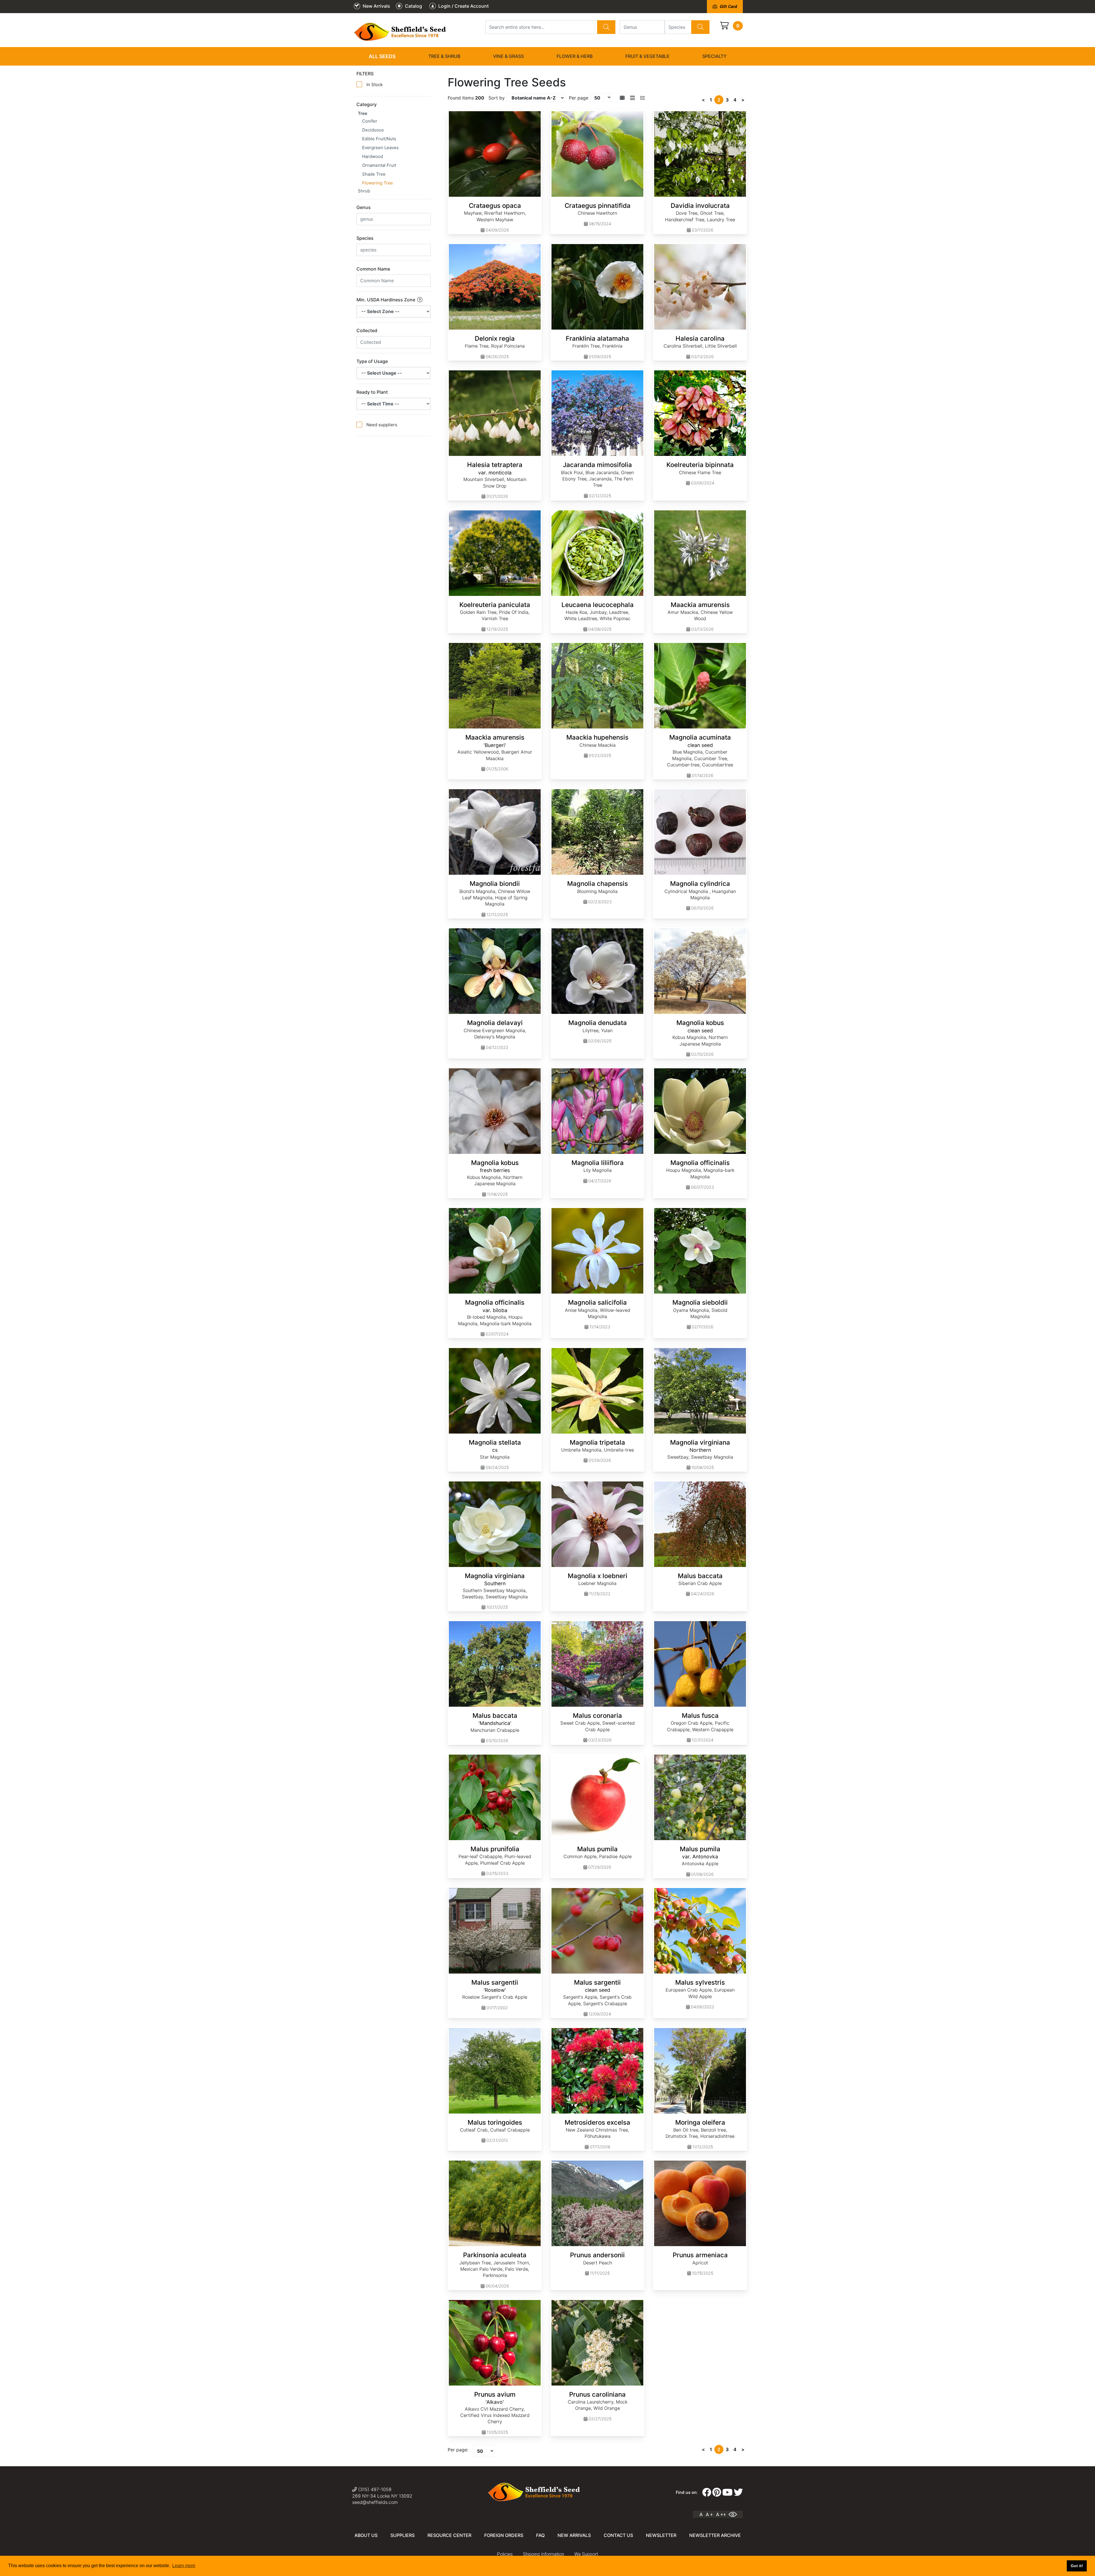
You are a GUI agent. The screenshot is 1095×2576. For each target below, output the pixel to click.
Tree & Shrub (444, 56)
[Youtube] (727, 2492)
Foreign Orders (504, 2535)
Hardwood (373, 156)
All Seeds (382, 56)
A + (709, 2514)
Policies (505, 2554)
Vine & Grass (508, 56)
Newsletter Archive (715, 2535)
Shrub (364, 191)
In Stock (375, 85)
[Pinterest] (717, 2492)
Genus (364, 207)
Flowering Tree (378, 183)
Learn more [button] (184, 2566)
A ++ (721, 2514)
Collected (367, 330)
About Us (366, 2535)
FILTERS (365, 74)
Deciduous (373, 130)
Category (367, 104)
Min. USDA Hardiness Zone (386, 300)
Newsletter (661, 2535)
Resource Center (449, 2535)
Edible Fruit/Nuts (379, 139)
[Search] (606, 27)
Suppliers (402, 2535)
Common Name (373, 269)
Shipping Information (544, 2554)
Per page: (458, 2450)
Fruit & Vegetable (647, 56)
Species (365, 238)
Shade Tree (374, 174)
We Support (586, 2554)
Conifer (370, 121)
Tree (363, 113)
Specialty (714, 56)
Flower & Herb (575, 56)
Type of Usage (372, 361)
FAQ (540, 2535)
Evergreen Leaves (380, 148)
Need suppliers (382, 425)
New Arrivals (574, 2535)
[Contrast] (735, 2514)
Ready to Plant (372, 392)
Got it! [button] (1077, 2566)
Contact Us (618, 2535)
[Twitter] (738, 2492)
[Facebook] (707, 2492)
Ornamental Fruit (379, 165)
